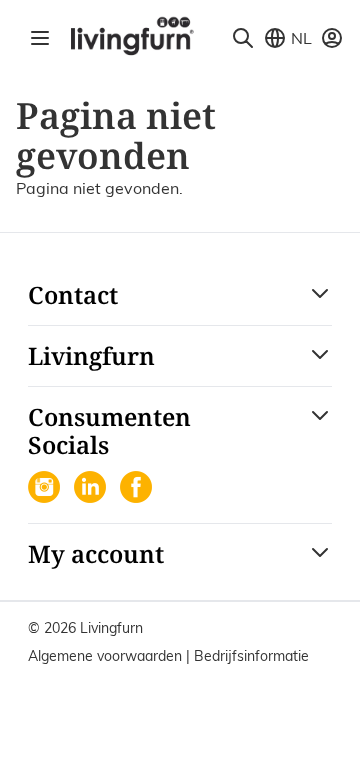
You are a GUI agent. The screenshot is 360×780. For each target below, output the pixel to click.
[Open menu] (40, 38)
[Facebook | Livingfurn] (138, 489)
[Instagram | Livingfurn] (46, 489)
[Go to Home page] (131, 35)
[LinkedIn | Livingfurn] (92, 489)
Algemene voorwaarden (107, 656)
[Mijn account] (332, 38)
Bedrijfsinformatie (251, 656)
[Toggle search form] (243, 38)
